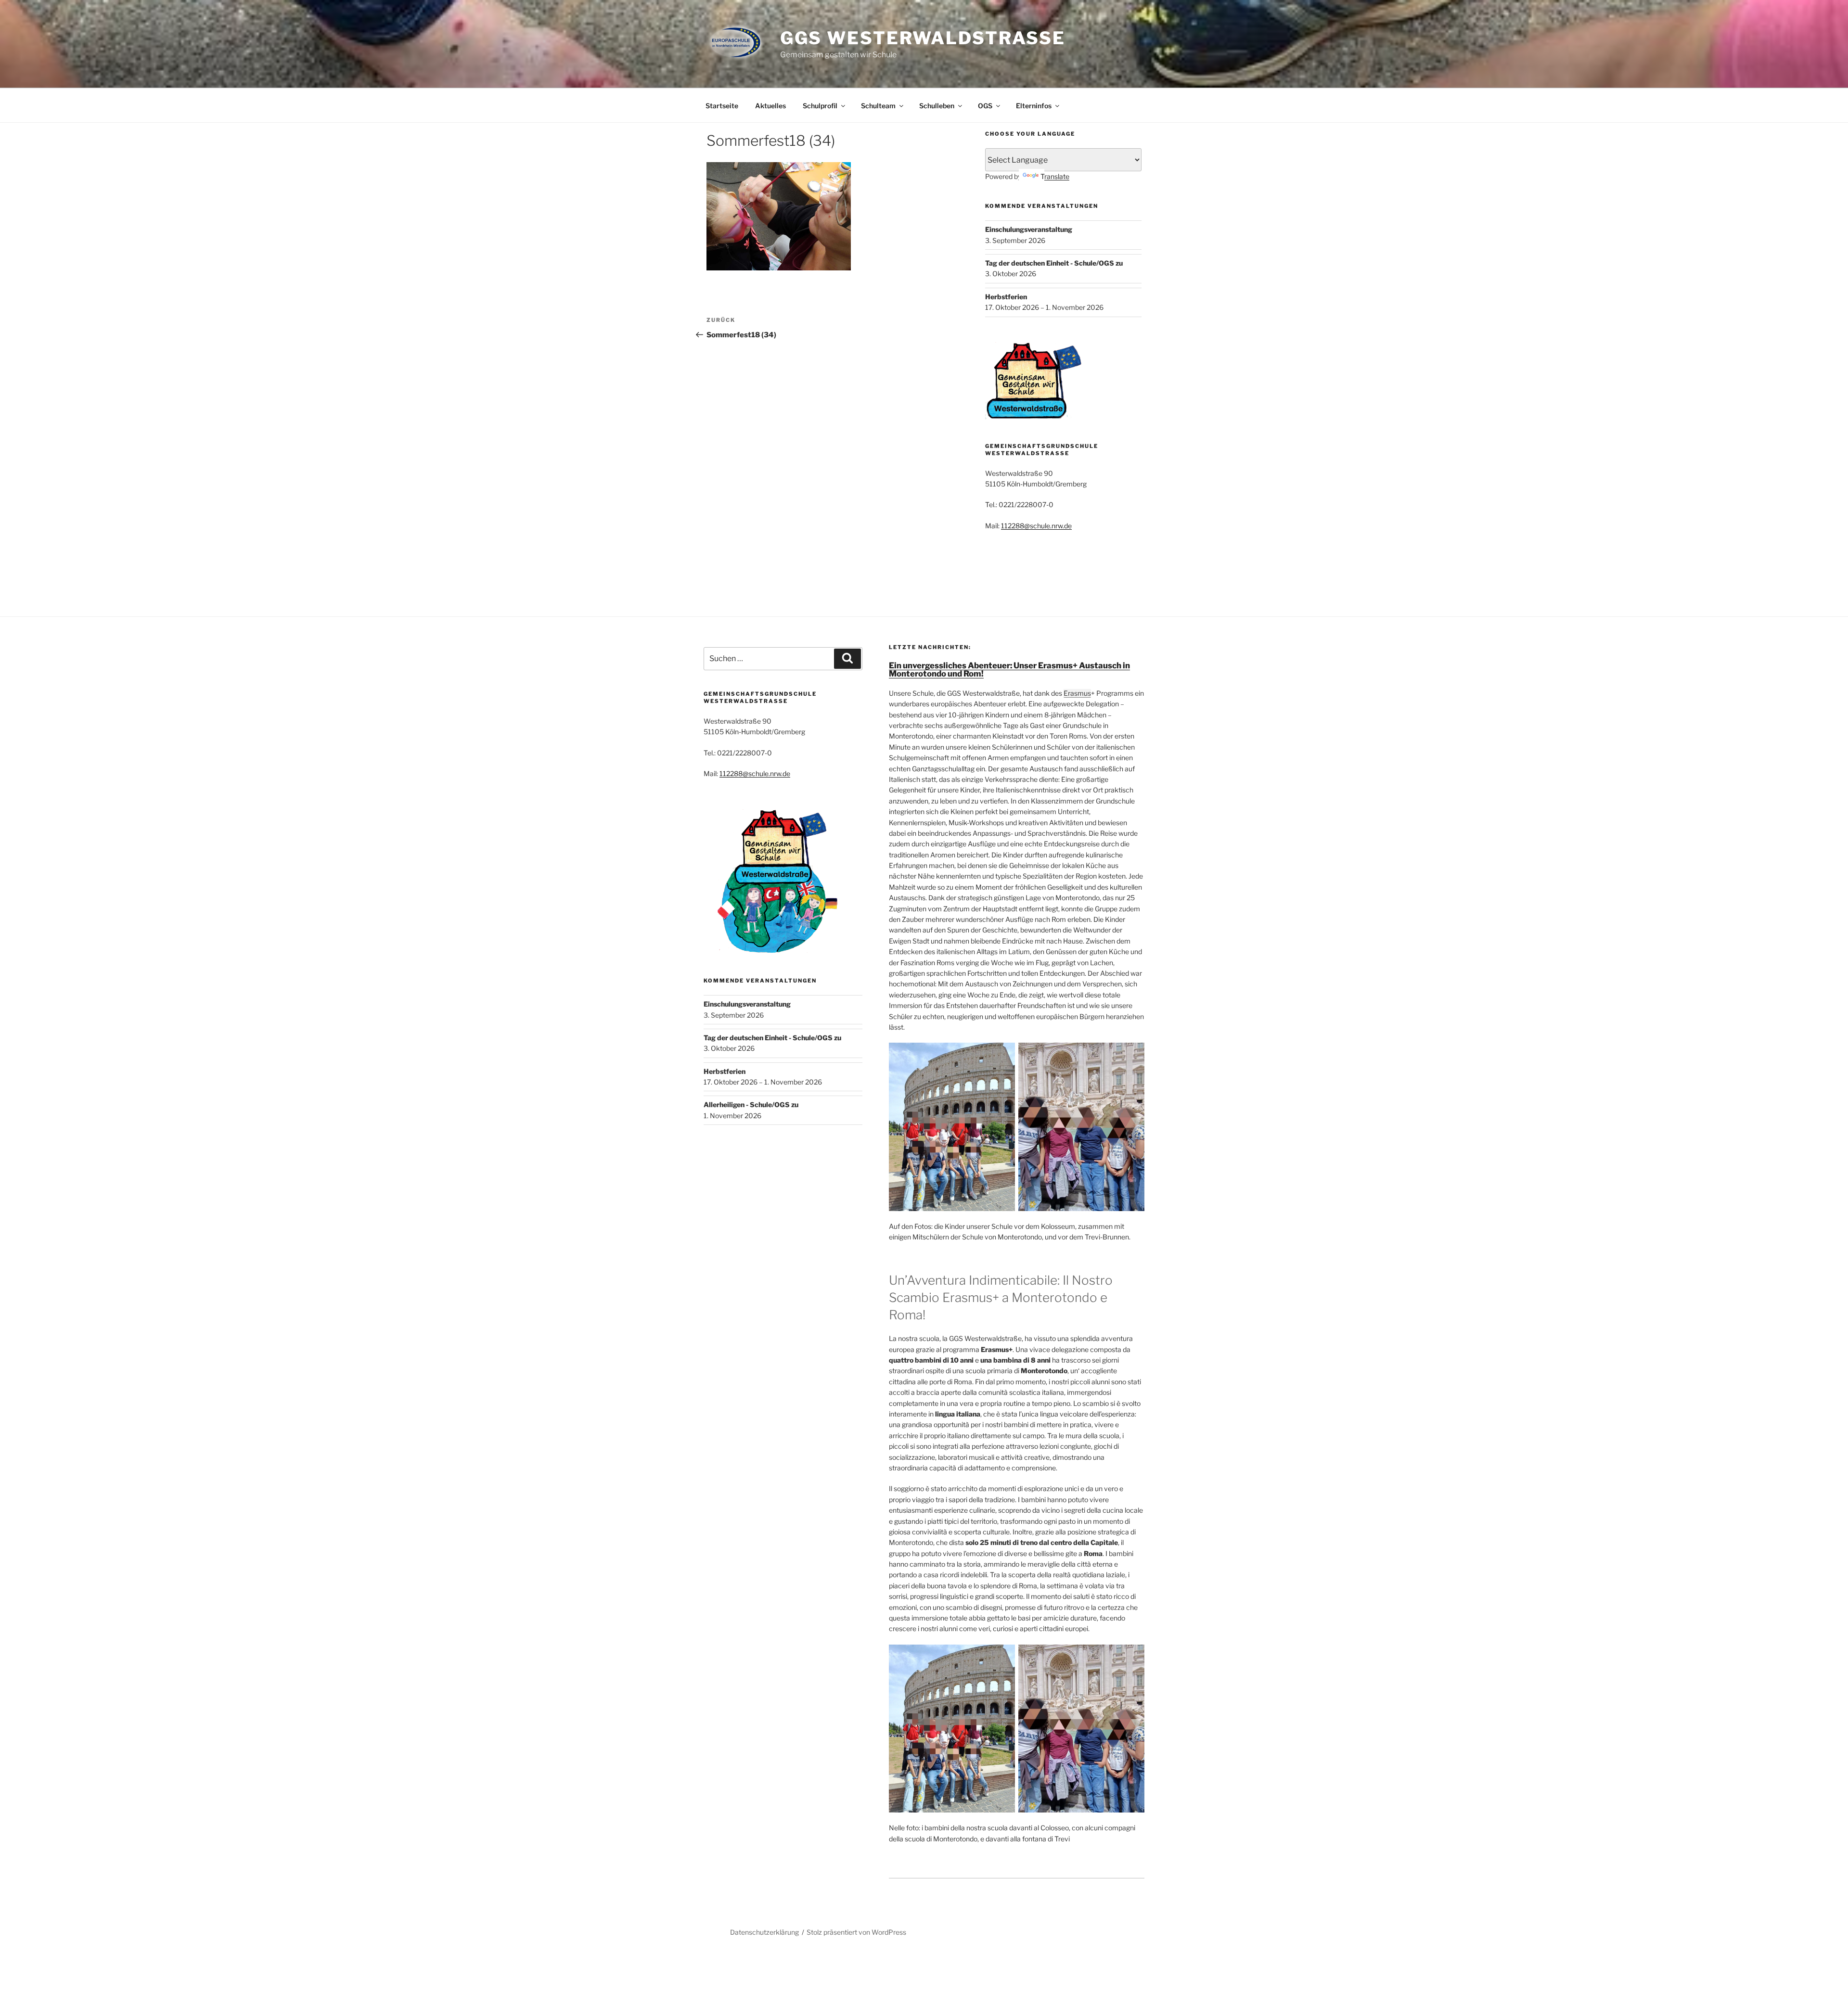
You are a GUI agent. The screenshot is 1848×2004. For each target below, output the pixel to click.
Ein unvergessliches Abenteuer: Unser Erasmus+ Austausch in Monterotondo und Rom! (1009, 670)
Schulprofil (820, 106)
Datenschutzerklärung (764, 1932)
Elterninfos (1034, 106)
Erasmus (1077, 693)
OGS (985, 106)
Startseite (722, 106)
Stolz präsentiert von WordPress (856, 1932)
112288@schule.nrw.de (1036, 526)
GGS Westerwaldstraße (923, 38)
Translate (1055, 176)
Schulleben (937, 106)
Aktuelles (770, 106)
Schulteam (878, 106)
